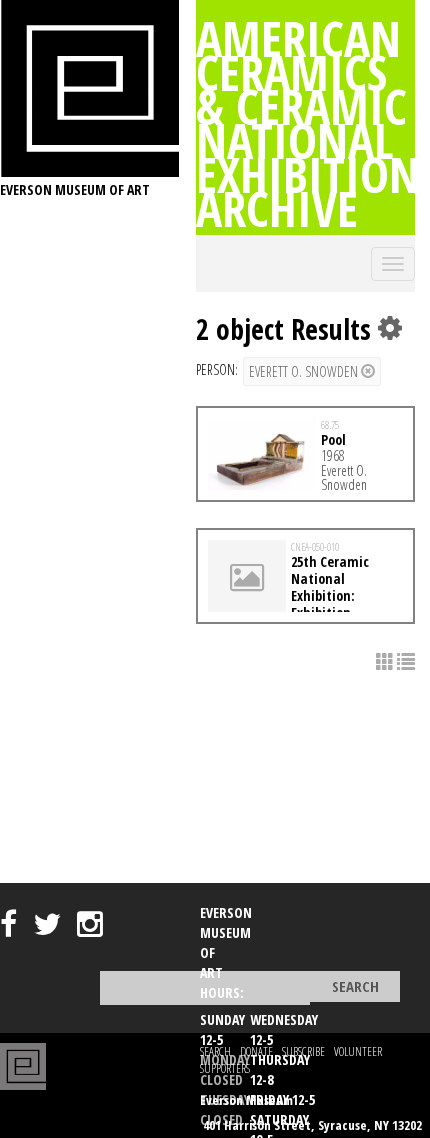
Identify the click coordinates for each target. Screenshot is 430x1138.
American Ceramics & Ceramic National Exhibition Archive (308, 123)
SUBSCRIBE (303, 1051)
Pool (333, 439)
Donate (256, 1051)
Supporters (225, 1068)
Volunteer (358, 1051)
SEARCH (215, 1051)
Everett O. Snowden (305, 371)
